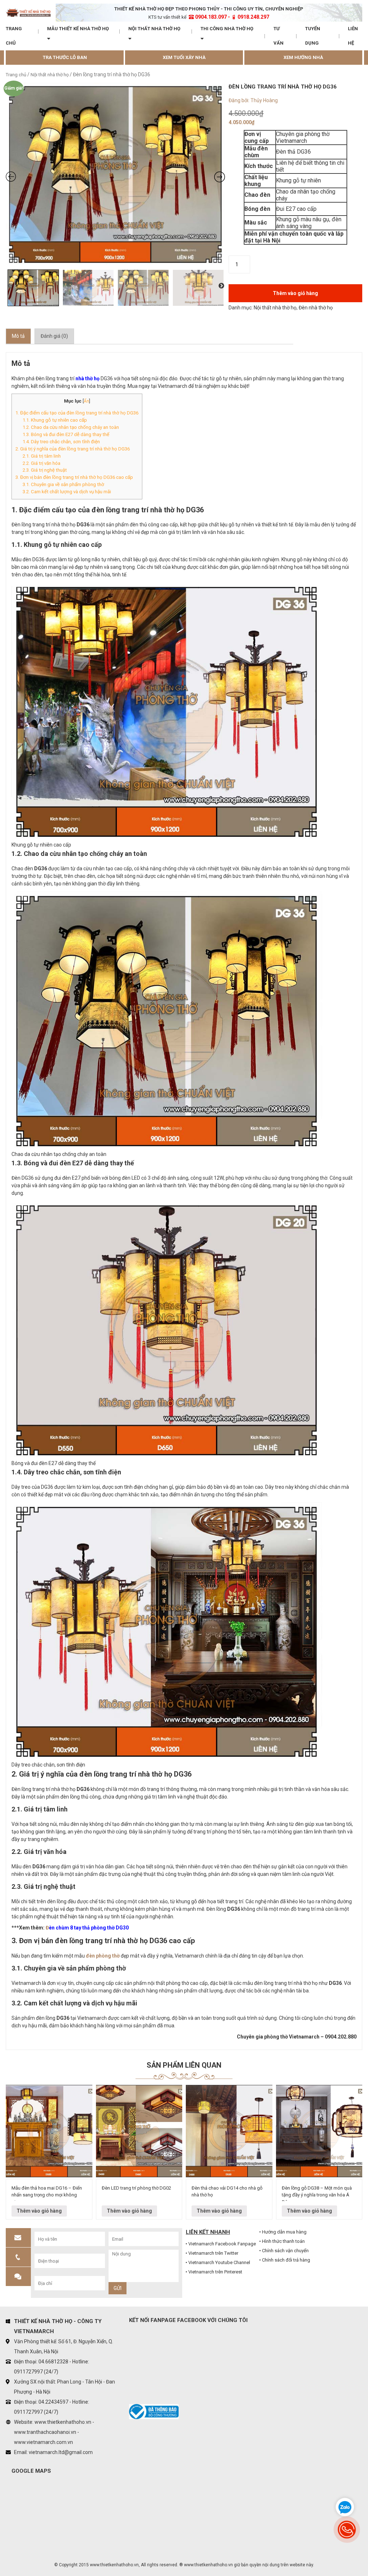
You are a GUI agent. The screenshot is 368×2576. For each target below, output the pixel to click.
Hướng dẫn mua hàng (284, 2232)
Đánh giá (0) (54, 336)
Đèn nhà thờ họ (316, 308)
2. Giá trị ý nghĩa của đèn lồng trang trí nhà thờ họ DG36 (73, 449)
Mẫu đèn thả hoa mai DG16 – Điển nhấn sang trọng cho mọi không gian (47, 2193)
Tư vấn (279, 36)
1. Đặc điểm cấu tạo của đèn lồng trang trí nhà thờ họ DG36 (77, 413)
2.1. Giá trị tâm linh (42, 456)
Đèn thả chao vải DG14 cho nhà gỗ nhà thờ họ (227, 2192)
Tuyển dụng (313, 36)
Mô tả (18, 336)
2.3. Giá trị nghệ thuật (45, 470)
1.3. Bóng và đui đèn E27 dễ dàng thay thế (66, 434)
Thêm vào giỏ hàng (295, 293)
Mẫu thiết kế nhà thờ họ (78, 29)
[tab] (18, 336)
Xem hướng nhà (303, 57)
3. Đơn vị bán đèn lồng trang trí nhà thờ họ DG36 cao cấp (74, 477)
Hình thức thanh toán (283, 2241)
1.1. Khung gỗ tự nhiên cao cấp (55, 420)
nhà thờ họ (88, 378)
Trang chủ (14, 36)
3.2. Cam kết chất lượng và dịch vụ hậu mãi (67, 492)
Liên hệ (353, 36)
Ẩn (86, 401)
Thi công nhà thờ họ (227, 29)
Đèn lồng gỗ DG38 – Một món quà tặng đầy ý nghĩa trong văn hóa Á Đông (317, 2193)
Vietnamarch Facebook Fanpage (222, 2244)
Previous (11, 286)
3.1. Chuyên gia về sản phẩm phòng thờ (63, 484)
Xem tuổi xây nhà (184, 57)
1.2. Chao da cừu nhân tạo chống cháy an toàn (71, 427)
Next (221, 286)
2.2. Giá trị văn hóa (42, 463)
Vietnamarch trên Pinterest (215, 2272)
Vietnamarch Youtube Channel (219, 2262)
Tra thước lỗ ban (65, 57)
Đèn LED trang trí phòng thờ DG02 (136, 2188)
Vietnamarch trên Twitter (213, 2253)
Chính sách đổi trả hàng (286, 2260)
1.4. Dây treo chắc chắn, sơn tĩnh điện (61, 442)
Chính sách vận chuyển (285, 2251)
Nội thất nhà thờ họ (154, 29)
